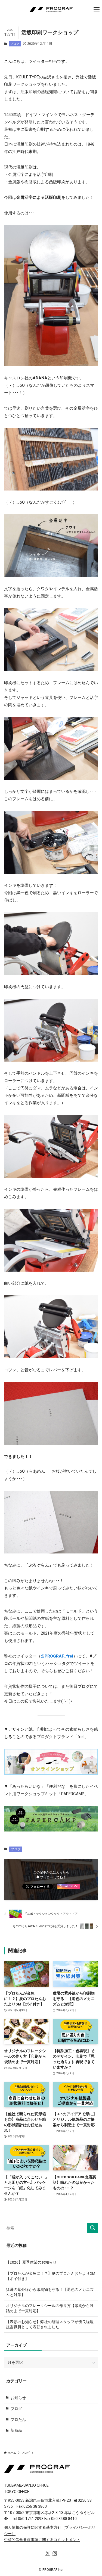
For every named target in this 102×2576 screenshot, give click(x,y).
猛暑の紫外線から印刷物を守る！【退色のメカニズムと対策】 (50, 2292)
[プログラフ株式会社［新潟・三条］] (51, 10)
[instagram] (55, 2553)
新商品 (16, 2430)
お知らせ (18, 2398)
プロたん (18, 2420)
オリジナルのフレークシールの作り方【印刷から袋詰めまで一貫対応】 (50, 2308)
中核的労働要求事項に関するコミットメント (42, 2540)
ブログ (15, 44)
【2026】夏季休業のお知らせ (31, 2262)
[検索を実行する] (92, 2228)
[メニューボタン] (97, 10)
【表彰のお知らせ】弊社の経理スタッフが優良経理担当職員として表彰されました (50, 2324)
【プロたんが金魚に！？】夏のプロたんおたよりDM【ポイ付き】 (51, 2276)
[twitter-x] (48, 2553)
